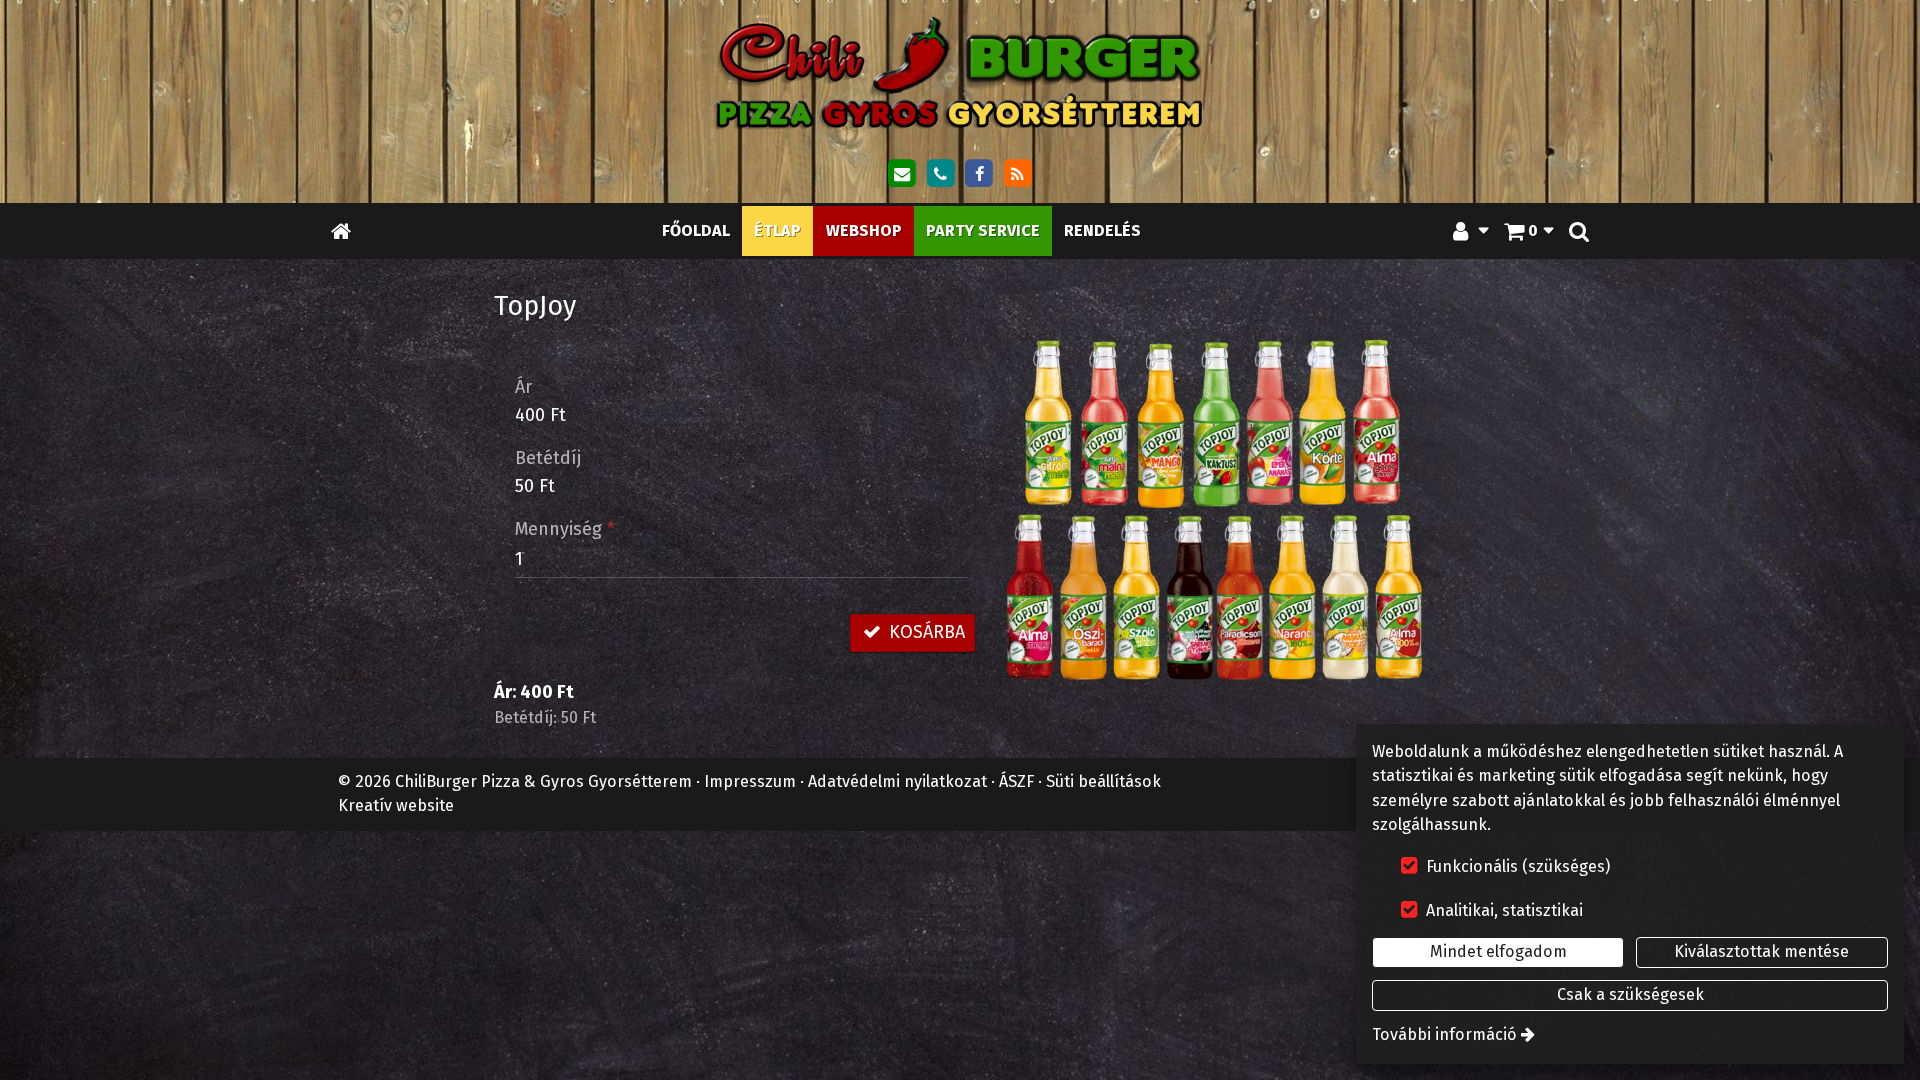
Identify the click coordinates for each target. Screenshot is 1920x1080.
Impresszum (750, 781)
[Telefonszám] (940, 174)
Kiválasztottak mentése (1761, 951)
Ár (523, 387)
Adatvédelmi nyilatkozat (897, 781)
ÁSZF (1016, 781)
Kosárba (924, 632)
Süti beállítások (1103, 781)
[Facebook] (979, 174)
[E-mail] (902, 174)
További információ (1444, 1034)
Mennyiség (565, 529)
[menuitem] (341, 230)
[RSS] (1018, 174)
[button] (1579, 230)
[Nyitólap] (960, 72)
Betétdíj (548, 458)
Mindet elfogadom (1498, 951)
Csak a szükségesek (1630, 994)
